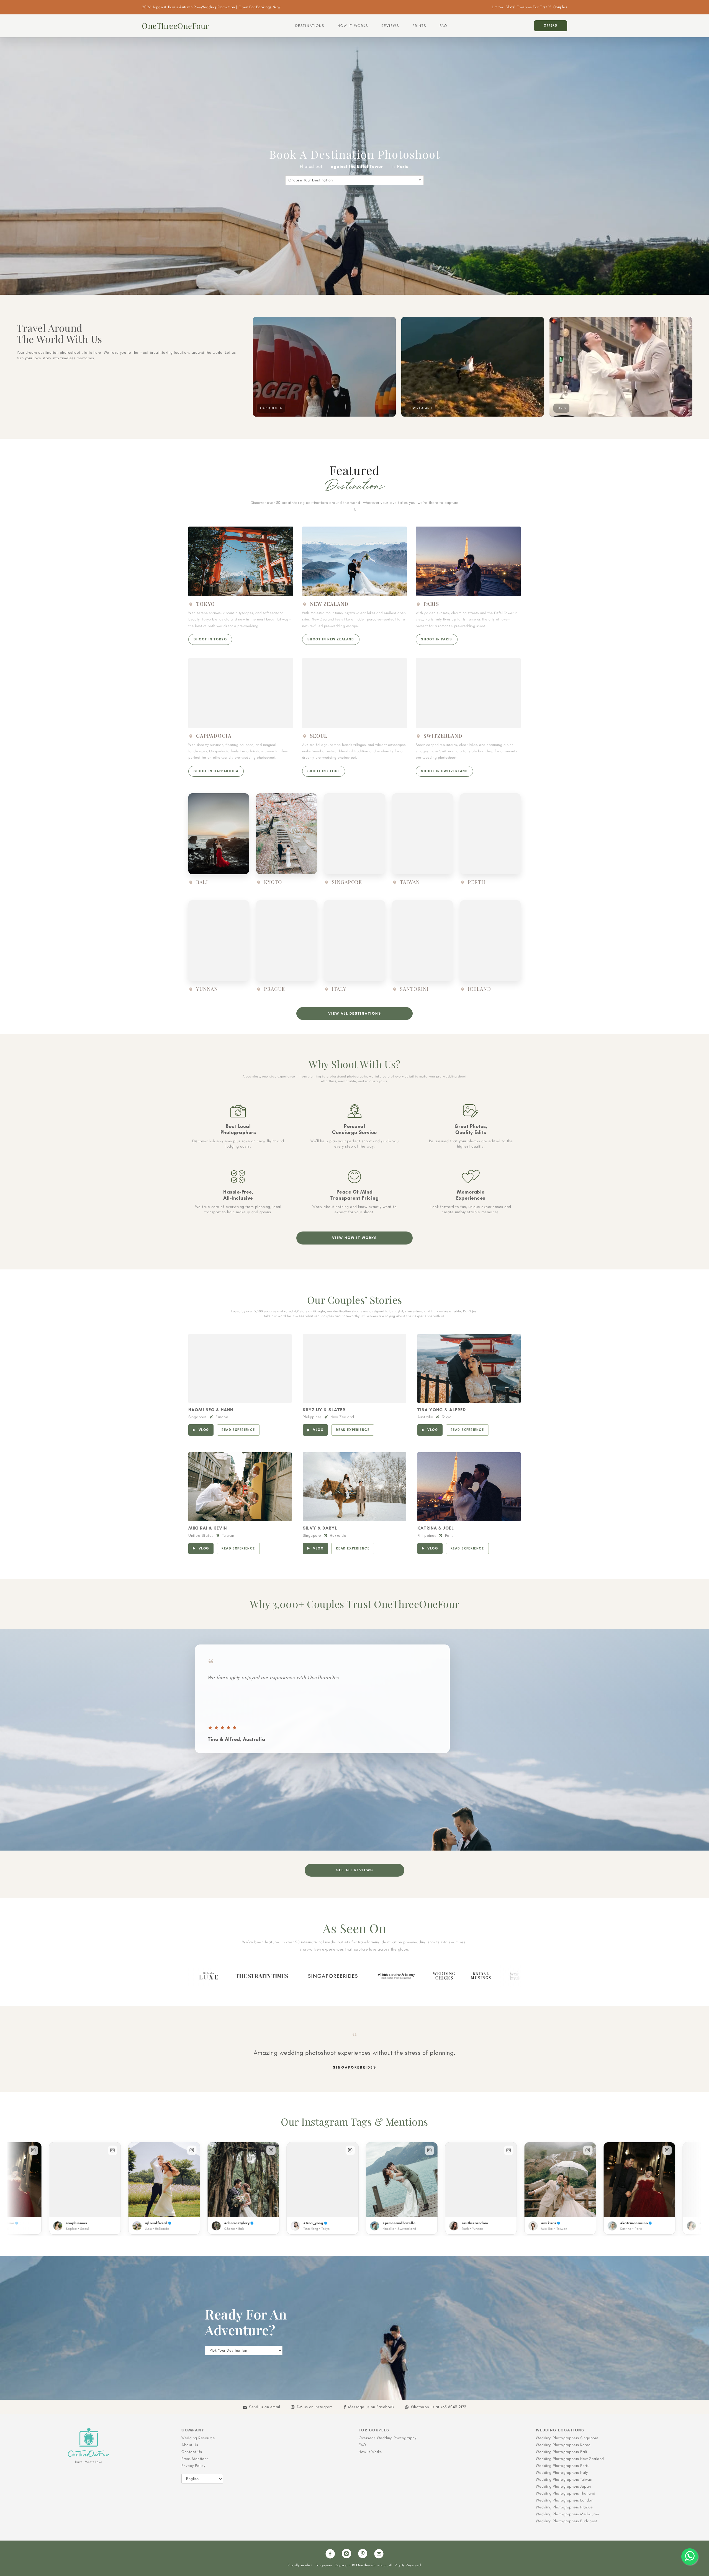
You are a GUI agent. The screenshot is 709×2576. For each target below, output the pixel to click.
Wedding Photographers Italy (562, 2473)
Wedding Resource (198, 2438)
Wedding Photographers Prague (564, 2507)
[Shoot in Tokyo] (241, 561)
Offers (550, 25)
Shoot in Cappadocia (216, 771)
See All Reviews (355, 1870)
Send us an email (264, 2407)
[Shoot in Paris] (468, 561)
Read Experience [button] (238, 1430)
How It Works (353, 26)
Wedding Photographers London (565, 2500)
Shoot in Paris (436, 639)
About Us (190, 2445)
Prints (419, 26)
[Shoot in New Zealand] (355, 561)
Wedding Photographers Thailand (566, 2493)
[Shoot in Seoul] (355, 693)
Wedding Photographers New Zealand (570, 2459)
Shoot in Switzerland (444, 771)
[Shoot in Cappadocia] (241, 693)
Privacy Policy (193, 2466)
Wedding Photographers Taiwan (564, 2479)
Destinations (310, 26)
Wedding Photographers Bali (561, 2452)
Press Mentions (195, 2459)
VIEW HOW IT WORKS (354, 1238)
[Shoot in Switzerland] (468, 693)
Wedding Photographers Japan (563, 2486)
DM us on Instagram (315, 2407)
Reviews (390, 26)
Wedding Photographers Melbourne (568, 2514)
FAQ (443, 26)
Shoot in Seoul (324, 771)
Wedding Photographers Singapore (567, 2438)
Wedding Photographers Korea (563, 2445)
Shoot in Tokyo (210, 639)
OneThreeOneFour (175, 26)
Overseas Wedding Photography (387, 2438)
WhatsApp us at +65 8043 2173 (439, 2407)
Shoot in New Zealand (331, 639)
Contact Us (192, 2452)
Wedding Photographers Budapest (567, 2521)
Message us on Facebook (371, 2407)
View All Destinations (355, 1013)
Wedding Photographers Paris (562, 2466)
